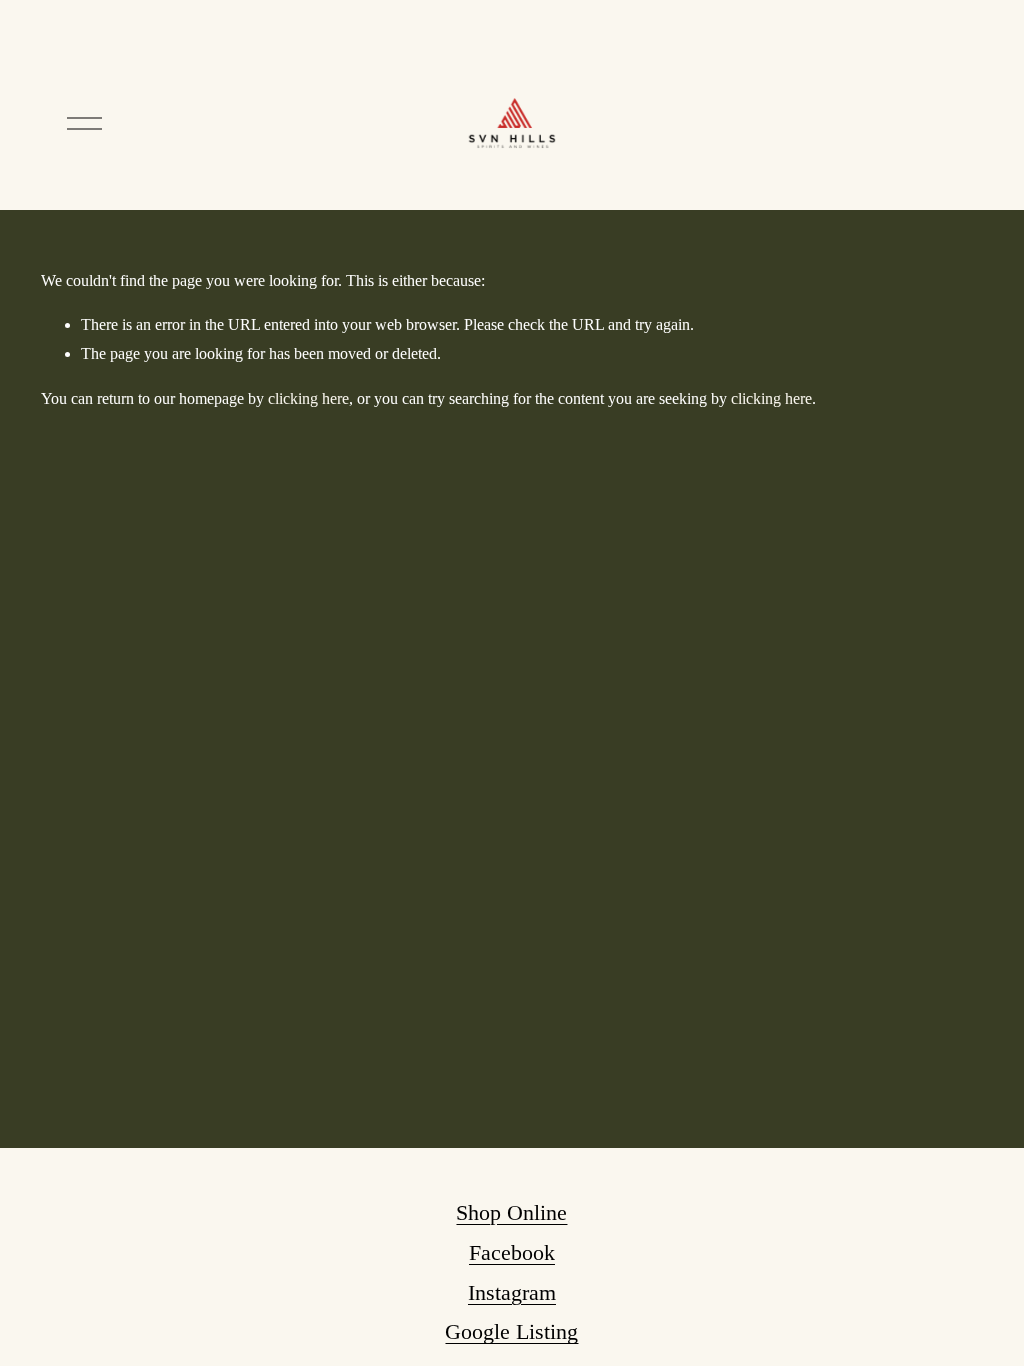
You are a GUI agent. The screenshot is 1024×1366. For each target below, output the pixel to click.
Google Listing (511, 1331)
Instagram (512, 1292)
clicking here (308, 398)
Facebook (512, 1252)
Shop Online (511, 1212)
